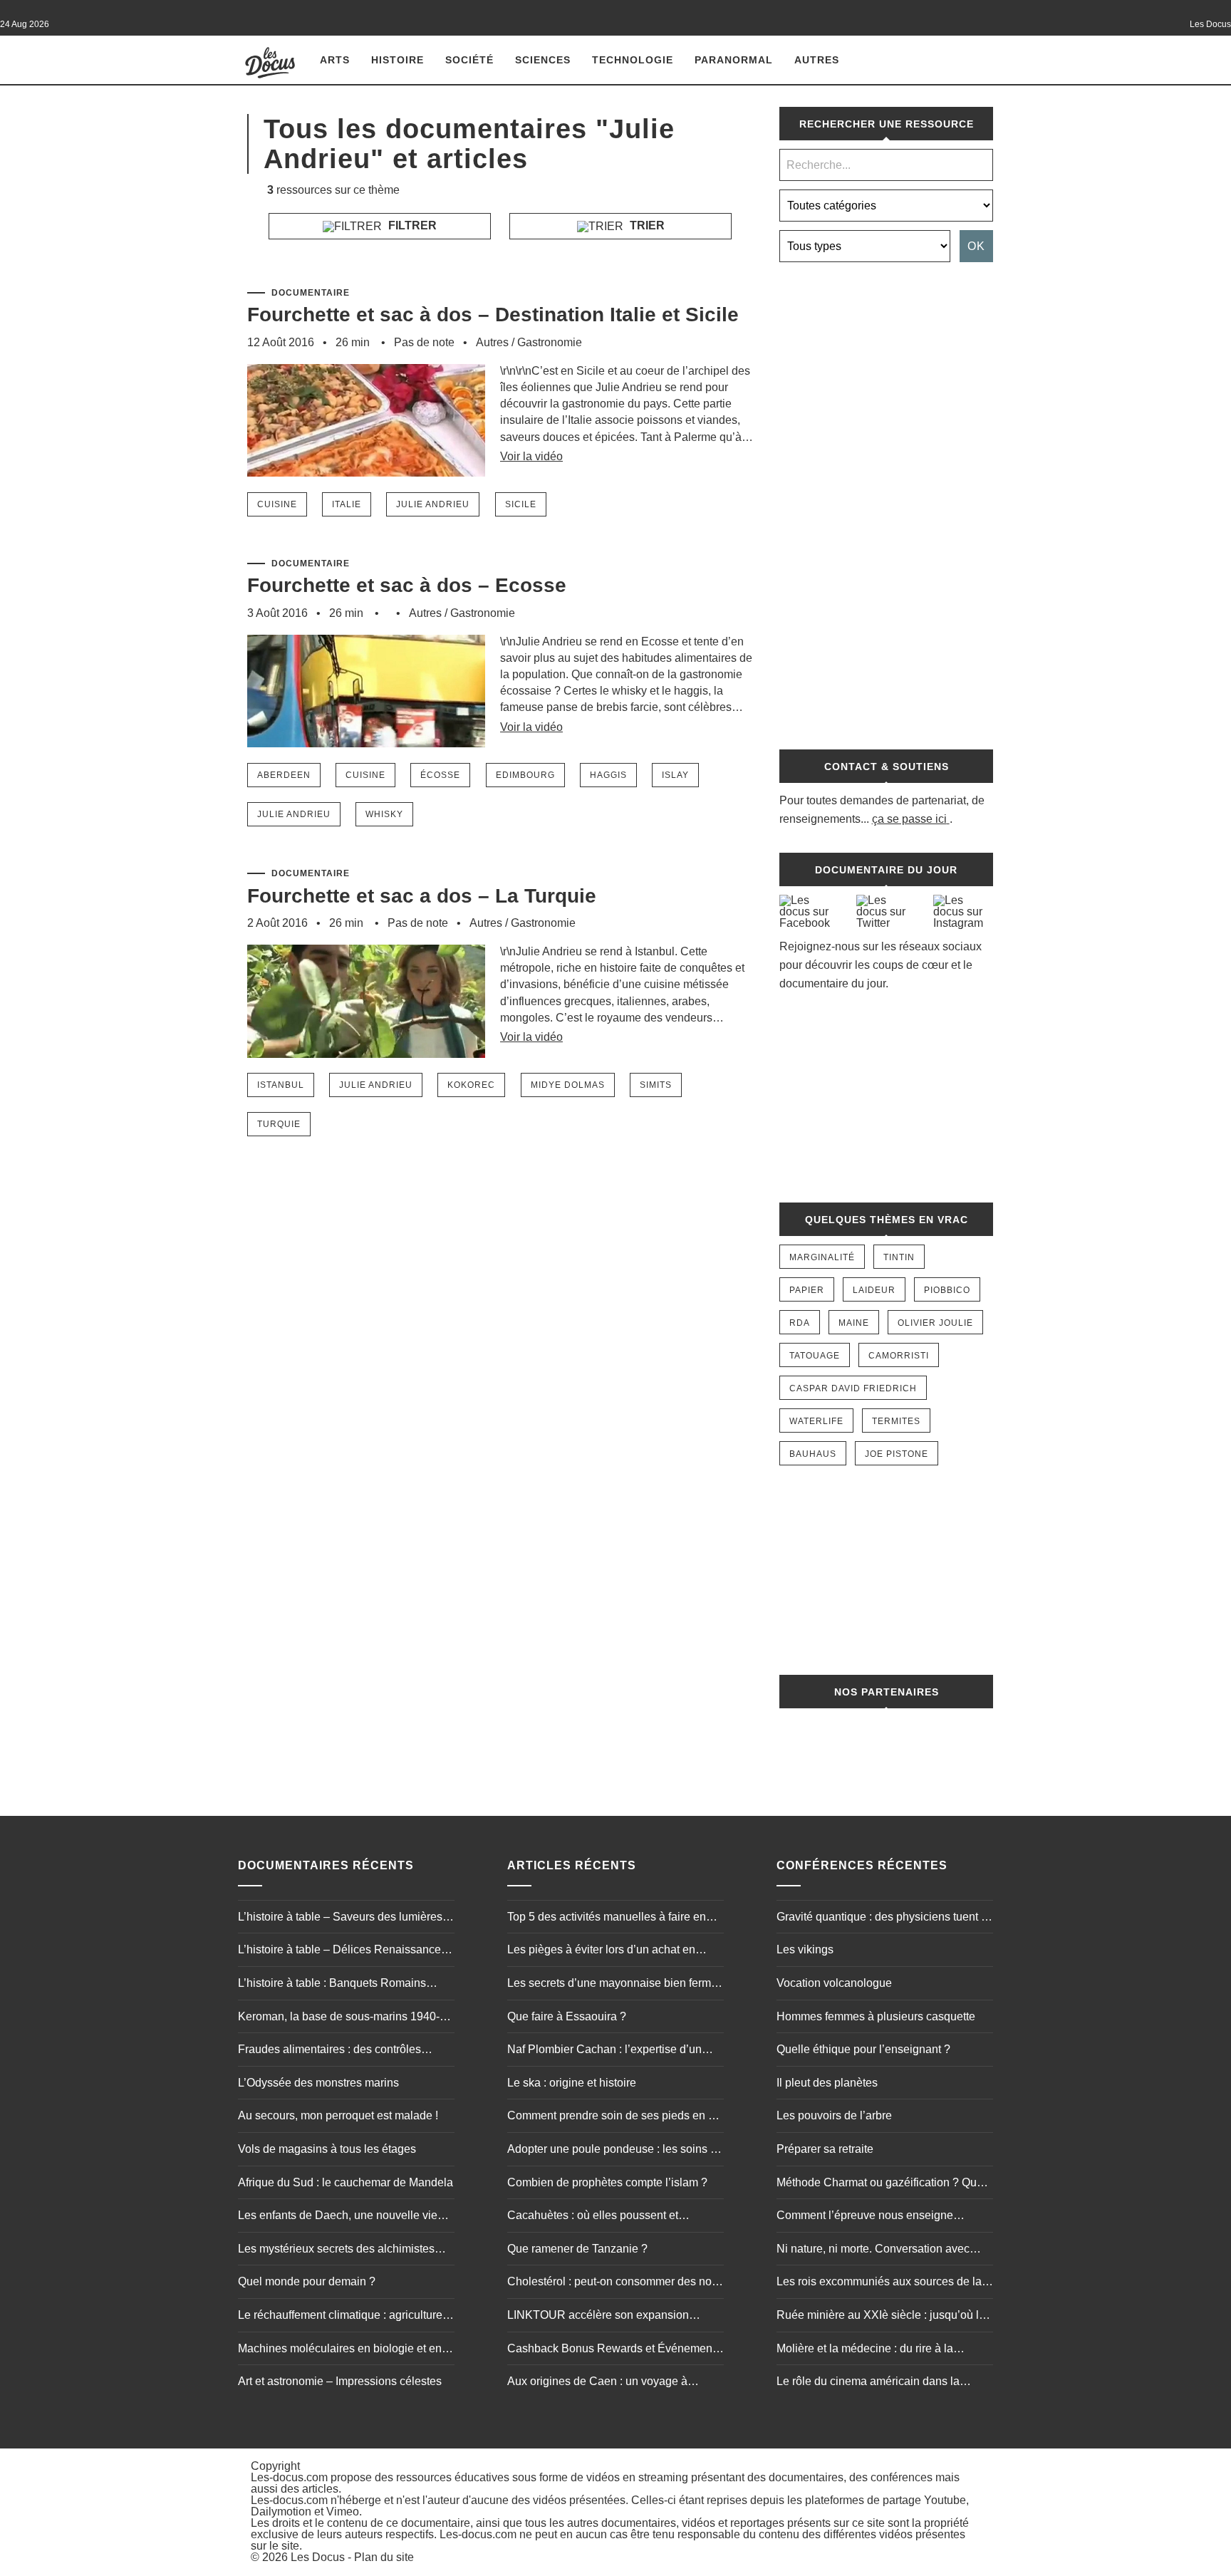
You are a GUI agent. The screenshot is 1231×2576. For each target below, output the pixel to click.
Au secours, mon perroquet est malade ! (338, 2115)
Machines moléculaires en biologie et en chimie (340, 2350)
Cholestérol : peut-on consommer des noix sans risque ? (614, 2283)
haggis (608, 775)
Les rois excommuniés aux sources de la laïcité (879, 2283)
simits (656, 1085)
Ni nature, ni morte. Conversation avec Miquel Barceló (873, 2250)
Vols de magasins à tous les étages (327, 2149)
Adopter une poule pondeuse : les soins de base (615, 2151)
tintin (899, 1257)
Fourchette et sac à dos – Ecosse (407, 585)
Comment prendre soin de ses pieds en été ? (615, 2117)
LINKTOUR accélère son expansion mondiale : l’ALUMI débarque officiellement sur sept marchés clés (598, 2317)
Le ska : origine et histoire (572, 2083)
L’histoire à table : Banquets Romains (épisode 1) (332, 1985)
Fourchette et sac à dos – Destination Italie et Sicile (493, 315)
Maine (854, 1323)
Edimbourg (525, 775)
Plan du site (384, 2557)
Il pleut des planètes (827, 2083)
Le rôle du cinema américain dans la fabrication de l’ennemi (868, 2383)
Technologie (633, 60)
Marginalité (822, 1257)
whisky (384, 814)
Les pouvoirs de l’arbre (834, 2115)
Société (469, 60)
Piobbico (947, 1290)
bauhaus (813, 1454)
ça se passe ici (909, 819)
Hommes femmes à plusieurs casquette (876, 2016)
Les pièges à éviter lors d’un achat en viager (601, 1951)
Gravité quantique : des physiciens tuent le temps (883, 1918)
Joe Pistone (897, 1454)
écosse (440, 775)
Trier (646, 225)
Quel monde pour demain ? (307, 2281)
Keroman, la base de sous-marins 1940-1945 (339, 2018)
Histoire (398, 60)
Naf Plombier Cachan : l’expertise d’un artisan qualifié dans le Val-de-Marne (604, 2051)
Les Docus (318, 2557)
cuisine (277, 504)
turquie (279, 1124)
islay (675, 775)
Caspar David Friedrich (853, 1388)
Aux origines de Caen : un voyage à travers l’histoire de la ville (597, 2383)
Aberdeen (284, 775)
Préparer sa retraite (825, 2149)
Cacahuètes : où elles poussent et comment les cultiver (593, 2217)
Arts (335, 60)
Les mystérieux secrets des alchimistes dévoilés (336, 2250)
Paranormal (734, 60)
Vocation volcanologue (834, 1983)
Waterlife (816, 1421)
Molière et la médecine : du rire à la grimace (865, 2350)
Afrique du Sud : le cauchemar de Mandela (346, 2182)
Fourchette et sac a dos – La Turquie (422, 896)
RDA (800, 1323)
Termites (896, 1421)
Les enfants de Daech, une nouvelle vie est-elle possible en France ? (338, 2217)
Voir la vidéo (531, 456)
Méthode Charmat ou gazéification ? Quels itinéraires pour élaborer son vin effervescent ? (884, 2184)
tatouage (815, 1356)
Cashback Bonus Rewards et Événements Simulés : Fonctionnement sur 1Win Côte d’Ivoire (614, 2350)
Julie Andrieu (433, 504)
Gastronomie (550, 342)
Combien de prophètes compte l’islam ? (607, 2182)
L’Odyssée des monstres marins (318, 2083)
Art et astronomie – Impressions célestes (340, 2381)
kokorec (471, 1085)
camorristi (899, 1356)
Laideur (874, 1290)
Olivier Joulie (935, 1323)
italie (347, 504)
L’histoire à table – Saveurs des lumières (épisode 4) (340, 1918)
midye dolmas (568, 1085)
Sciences (543, 60)
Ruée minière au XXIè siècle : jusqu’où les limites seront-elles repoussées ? (884, 2317)
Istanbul (281, 1085)
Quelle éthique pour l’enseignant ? (863, 2049)
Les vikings (805, 1949)
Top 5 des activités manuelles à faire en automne (607, 1918)
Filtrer (411, 225)
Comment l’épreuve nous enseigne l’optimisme (865, 2217)
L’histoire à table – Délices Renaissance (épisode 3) (339, 1951)
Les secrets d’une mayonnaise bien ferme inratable (612, 1985)
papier (807, 1290)
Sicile (521, 504)
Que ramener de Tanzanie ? (577, 2249)
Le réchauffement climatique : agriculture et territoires (346, 2317)
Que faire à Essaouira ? (567, 2016)
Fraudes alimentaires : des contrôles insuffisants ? (329, 2051)
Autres (817, 60)
